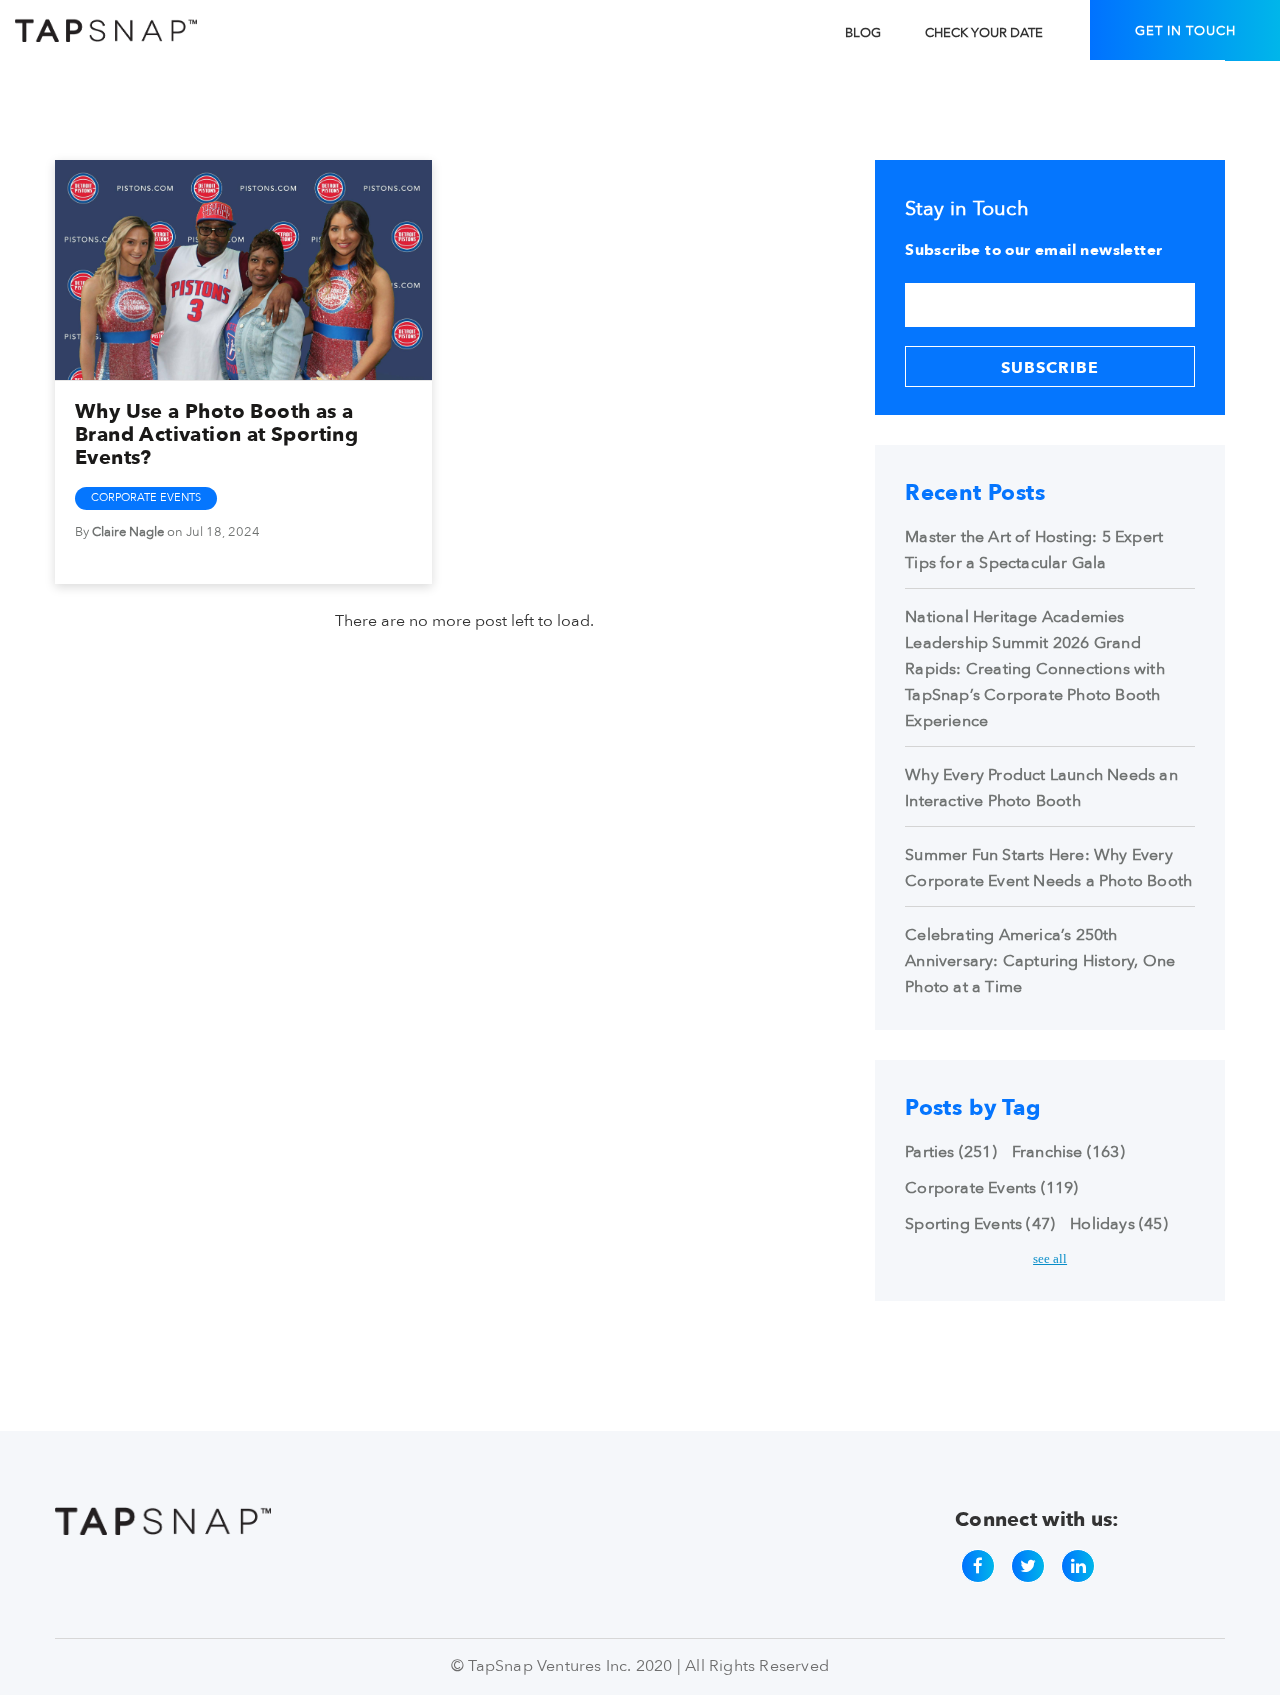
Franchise (1068, 1152)
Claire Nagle (128, 532)
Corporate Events (146, 497)
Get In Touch (1185, 31)
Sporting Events (980, 1224)
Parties (951, 1152)
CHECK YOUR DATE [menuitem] (984, 33)
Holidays (1119, 1224)
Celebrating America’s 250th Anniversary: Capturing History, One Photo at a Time (1040, 961)
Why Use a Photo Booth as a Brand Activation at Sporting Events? (216, 434)
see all (1050, 1258)
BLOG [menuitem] (863, 33)
